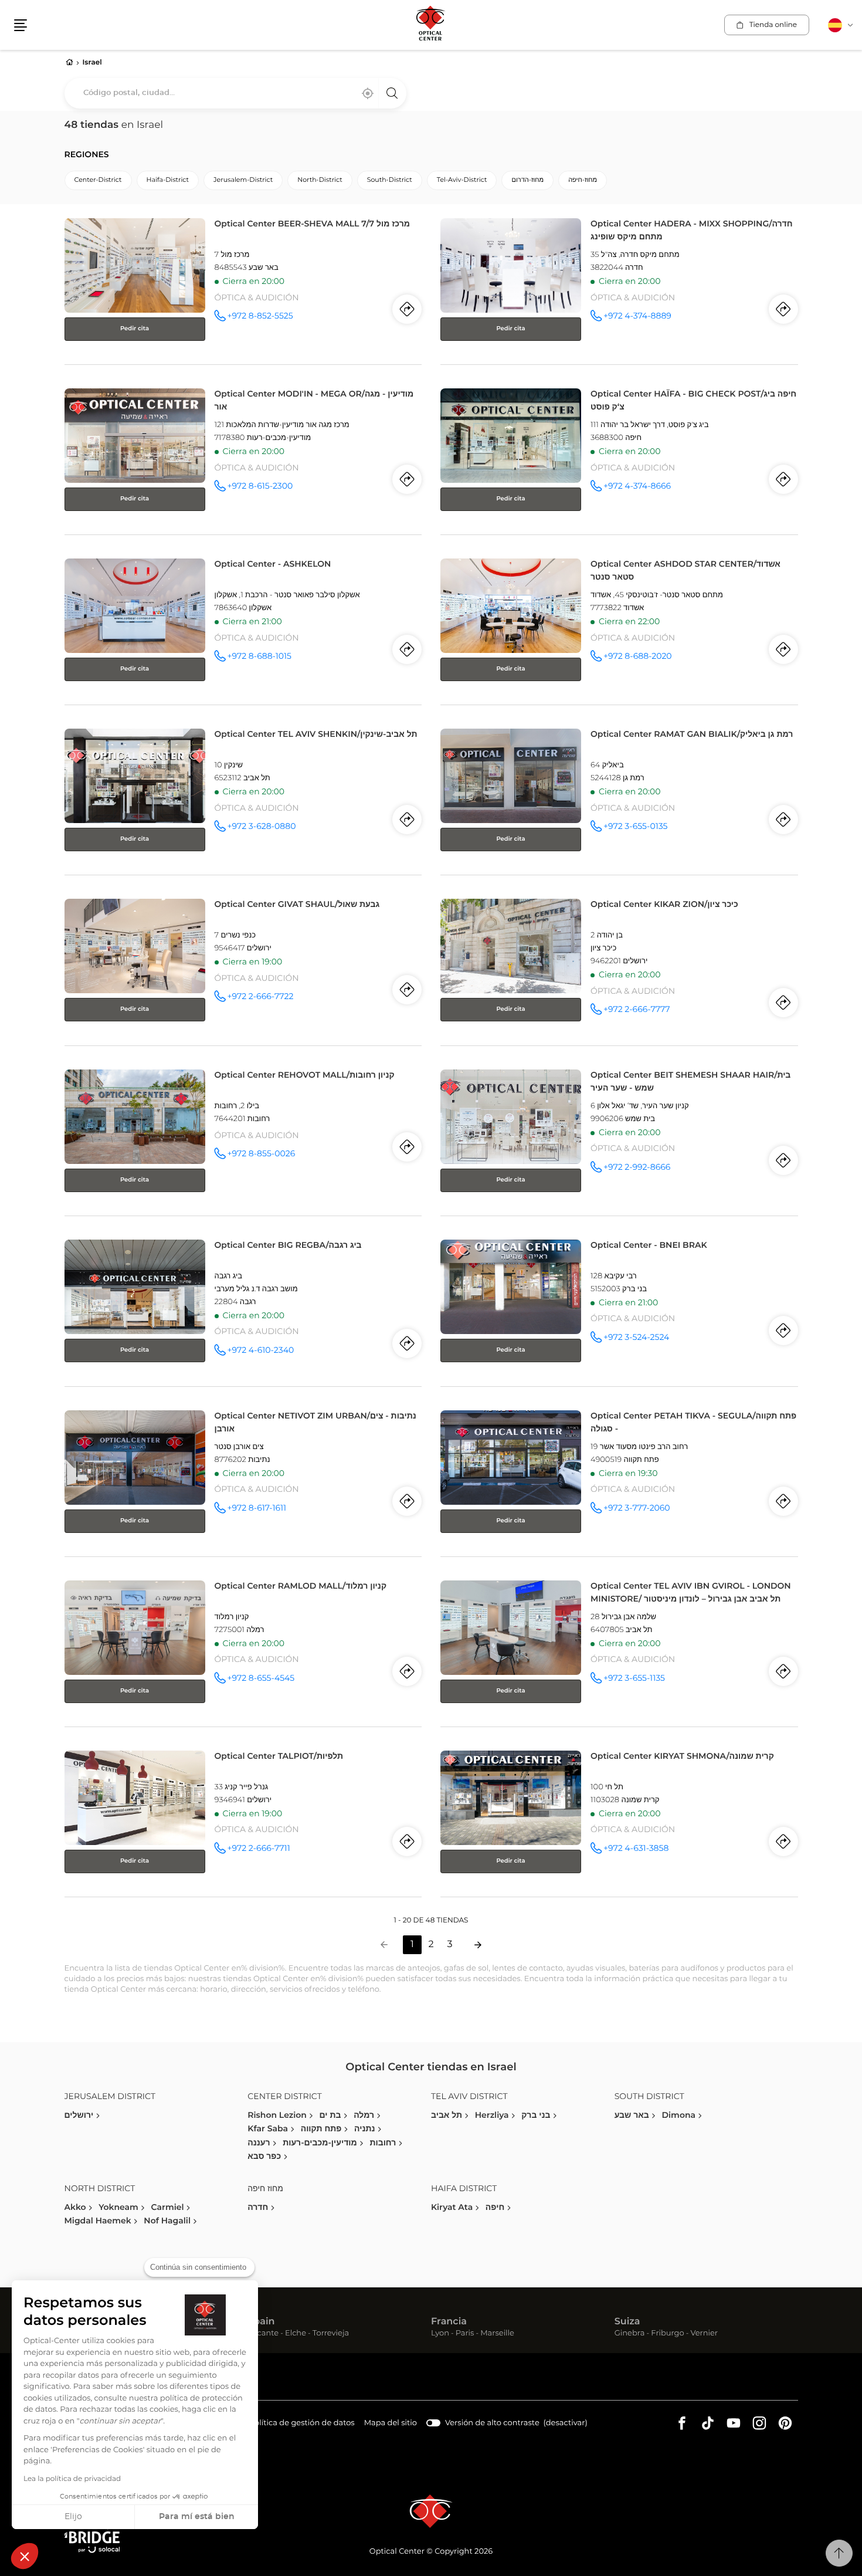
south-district (390, 180)
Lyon (440, 2334)
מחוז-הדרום (527, 180)
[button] (25, 2556)
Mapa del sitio (391, 2423)
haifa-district (168, 180)
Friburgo (667, 2334)
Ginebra (630, 2334)
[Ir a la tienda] (243, 289)
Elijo (73, 2517)
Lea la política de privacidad (72, 2479)
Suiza (627, 2322)
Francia (449, 2322)
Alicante (263, 2334)
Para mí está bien (197, 2517)
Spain (261, 2322)
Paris (465, 2334)
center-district (98, 180)
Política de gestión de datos (302, 2425)
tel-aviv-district (462, 180)
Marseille (497, 2334)
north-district (320, 180)
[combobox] (235, 93)
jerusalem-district (243, 180)
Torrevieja (331, 2334)
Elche (296, 2334)
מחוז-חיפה (583, 180)
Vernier (704, 2334)
